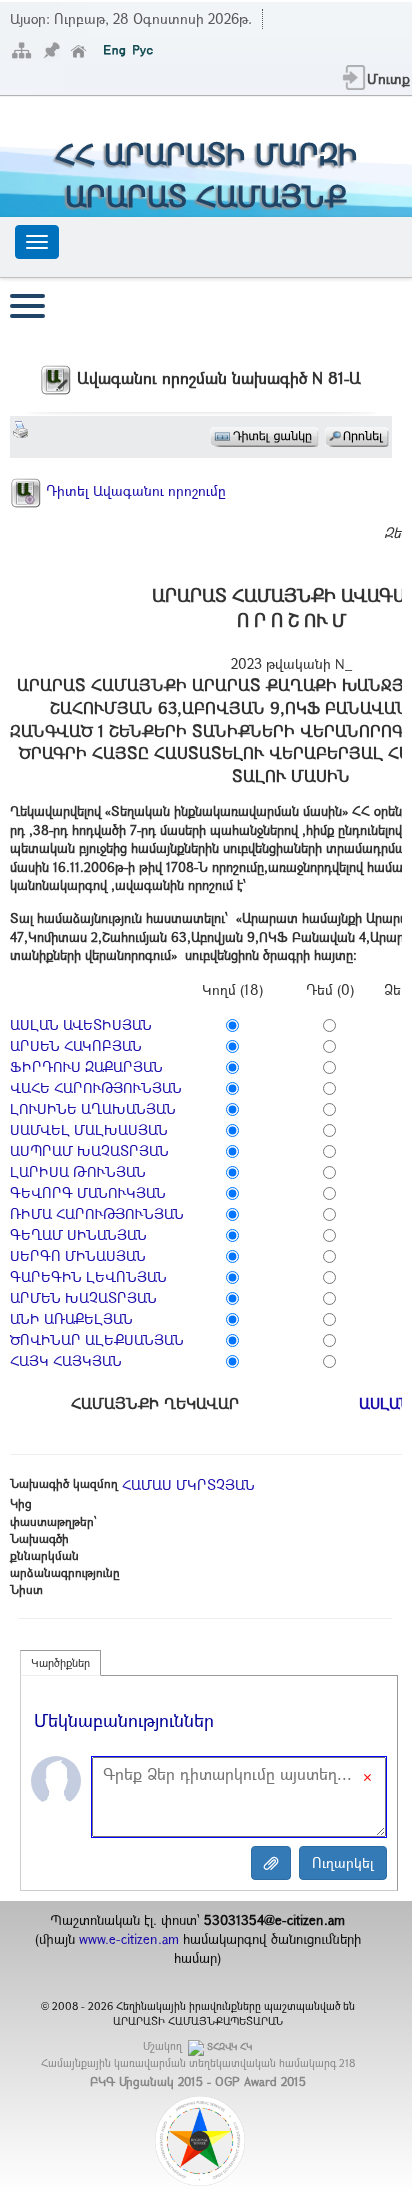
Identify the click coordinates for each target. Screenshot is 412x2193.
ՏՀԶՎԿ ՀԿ (229, 2046)
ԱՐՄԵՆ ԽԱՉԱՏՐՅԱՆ (83, 1297)
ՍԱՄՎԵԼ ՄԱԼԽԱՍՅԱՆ (89, 1129)
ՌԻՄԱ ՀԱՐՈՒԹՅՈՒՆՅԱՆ (97, 1213)
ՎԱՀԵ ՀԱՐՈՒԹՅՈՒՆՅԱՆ (96, 1087)
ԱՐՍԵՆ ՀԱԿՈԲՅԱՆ (76, 1045)
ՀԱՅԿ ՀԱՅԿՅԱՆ (66, 1360)
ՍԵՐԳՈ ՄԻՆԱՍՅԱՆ (78, 1255)
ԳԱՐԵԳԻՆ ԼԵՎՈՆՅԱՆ (88, 1276)
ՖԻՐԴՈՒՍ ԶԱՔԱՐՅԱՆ (86, 1066)
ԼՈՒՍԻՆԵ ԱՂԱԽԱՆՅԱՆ (93, 1108)
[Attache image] (271, 1863)
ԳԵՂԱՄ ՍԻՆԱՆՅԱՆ (78, 1234)
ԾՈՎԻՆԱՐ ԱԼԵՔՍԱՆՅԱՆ (97, 1339)
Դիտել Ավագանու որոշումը (134, 490)
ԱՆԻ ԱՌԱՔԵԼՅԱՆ (71, 1318)
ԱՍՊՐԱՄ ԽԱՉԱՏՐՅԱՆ (89, 1150)
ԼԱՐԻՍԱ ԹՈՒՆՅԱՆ (78, 1171)
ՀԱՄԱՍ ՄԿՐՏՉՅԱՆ (188, 1484)
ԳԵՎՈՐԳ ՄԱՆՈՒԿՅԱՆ (88, 1192)
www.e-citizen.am (129, 1939)
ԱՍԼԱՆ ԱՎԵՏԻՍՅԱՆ (81, 1024)
